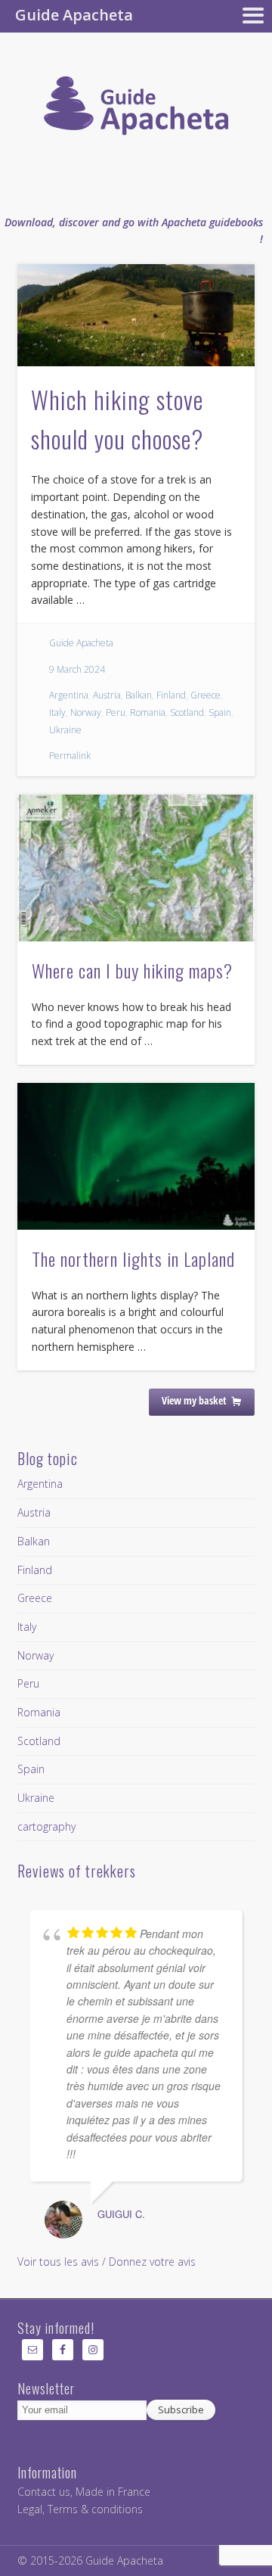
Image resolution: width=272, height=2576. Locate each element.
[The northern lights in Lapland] (136, 1156)
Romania (148, 712)
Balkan (139, 695)
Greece (206, 695)
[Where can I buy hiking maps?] (136, 868)
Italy (57, 712)
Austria (107, 695)
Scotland (187, 712)
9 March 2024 (77, 669)
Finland (171, 695)
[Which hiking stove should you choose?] (136, 315)
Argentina (69, 695)
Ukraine (65, 730)
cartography (46, 1826)
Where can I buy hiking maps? (132, 970)
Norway (86, 712)
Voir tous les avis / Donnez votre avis (107, 2262)
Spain (220, 712)
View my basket (194, 1400)
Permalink (70, 756)
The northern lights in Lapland (133, 1258)
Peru (116, 712)
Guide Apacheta (81, 643)
